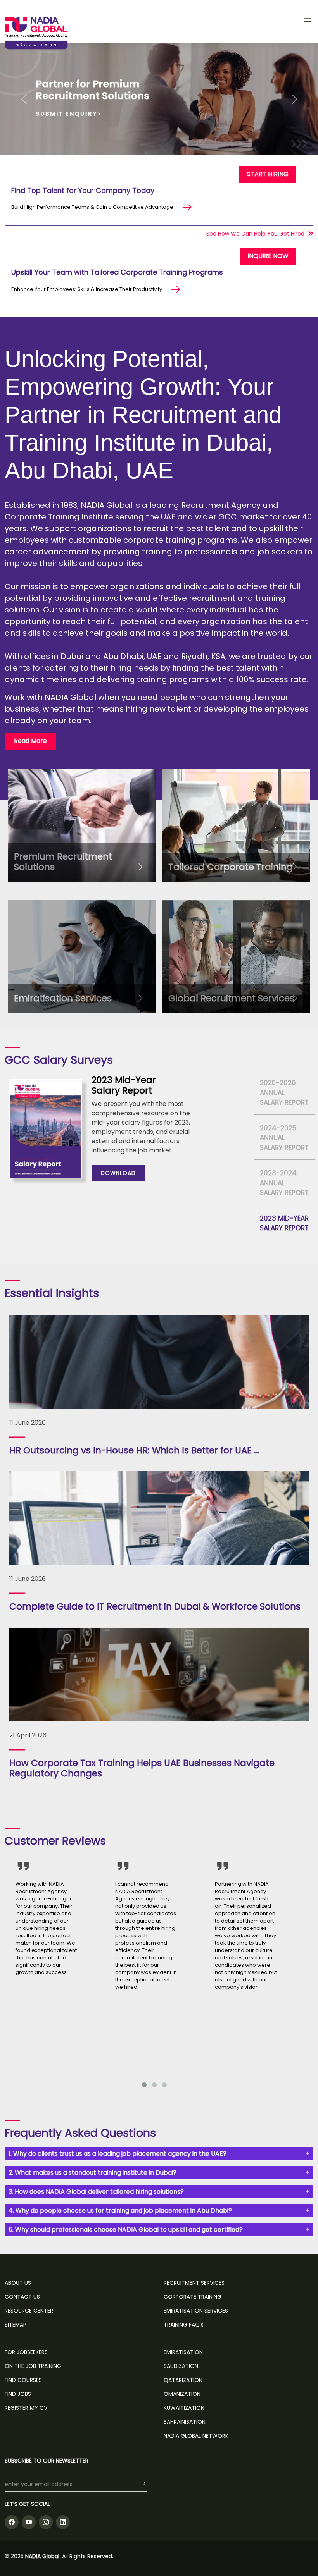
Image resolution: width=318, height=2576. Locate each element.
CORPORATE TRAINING (193, 2297)
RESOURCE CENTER (29, 2311)
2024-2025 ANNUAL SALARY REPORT (284, 1138)
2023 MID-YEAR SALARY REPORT (284, 1223)
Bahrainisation (185, 2422)
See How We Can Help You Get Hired (255, 234)
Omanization (182, 2394)
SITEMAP (16, 2325)
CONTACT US (22, 2297)
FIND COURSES (23, 2380)
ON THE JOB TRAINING (33, 2366)
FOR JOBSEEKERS (26, 2352)
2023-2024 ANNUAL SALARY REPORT (284, 1183)
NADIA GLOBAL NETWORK (196, 2436)
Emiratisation (183, 2352)
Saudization (181, 2366)
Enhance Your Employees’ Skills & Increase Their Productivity (87, 289)
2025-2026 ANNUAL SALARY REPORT (284, 1093)
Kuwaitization (184, 2408)
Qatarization (183, 2380)
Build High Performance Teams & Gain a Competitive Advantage (92, 207)
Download (118, 1173)
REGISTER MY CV (26, 2408)
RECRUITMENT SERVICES (194, 2283)
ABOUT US (18, 2283)
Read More (30, 741)
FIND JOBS (18, 2394)
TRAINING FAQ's (184, 2325)
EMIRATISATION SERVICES (196, 2311)
